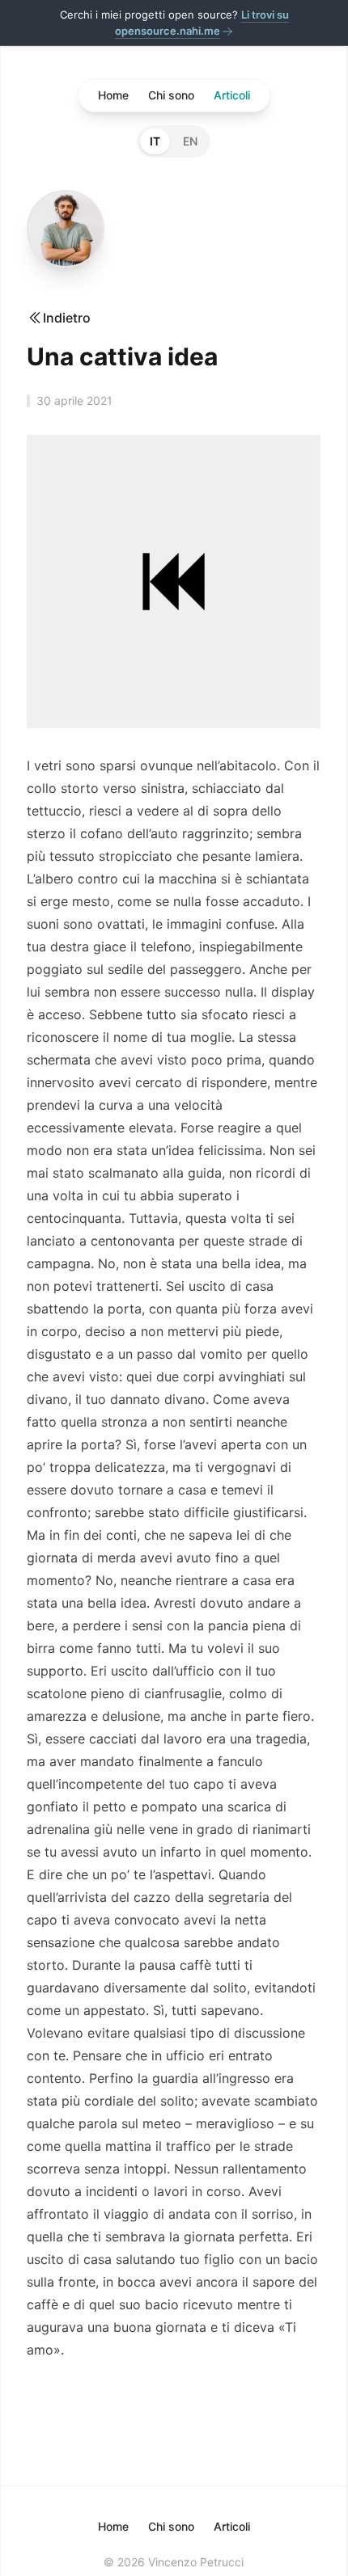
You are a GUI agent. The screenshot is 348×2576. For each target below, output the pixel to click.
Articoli (232, 95)
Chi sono (171, 95)
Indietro (67, 318)
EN (190, 141)
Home (113, 95)
